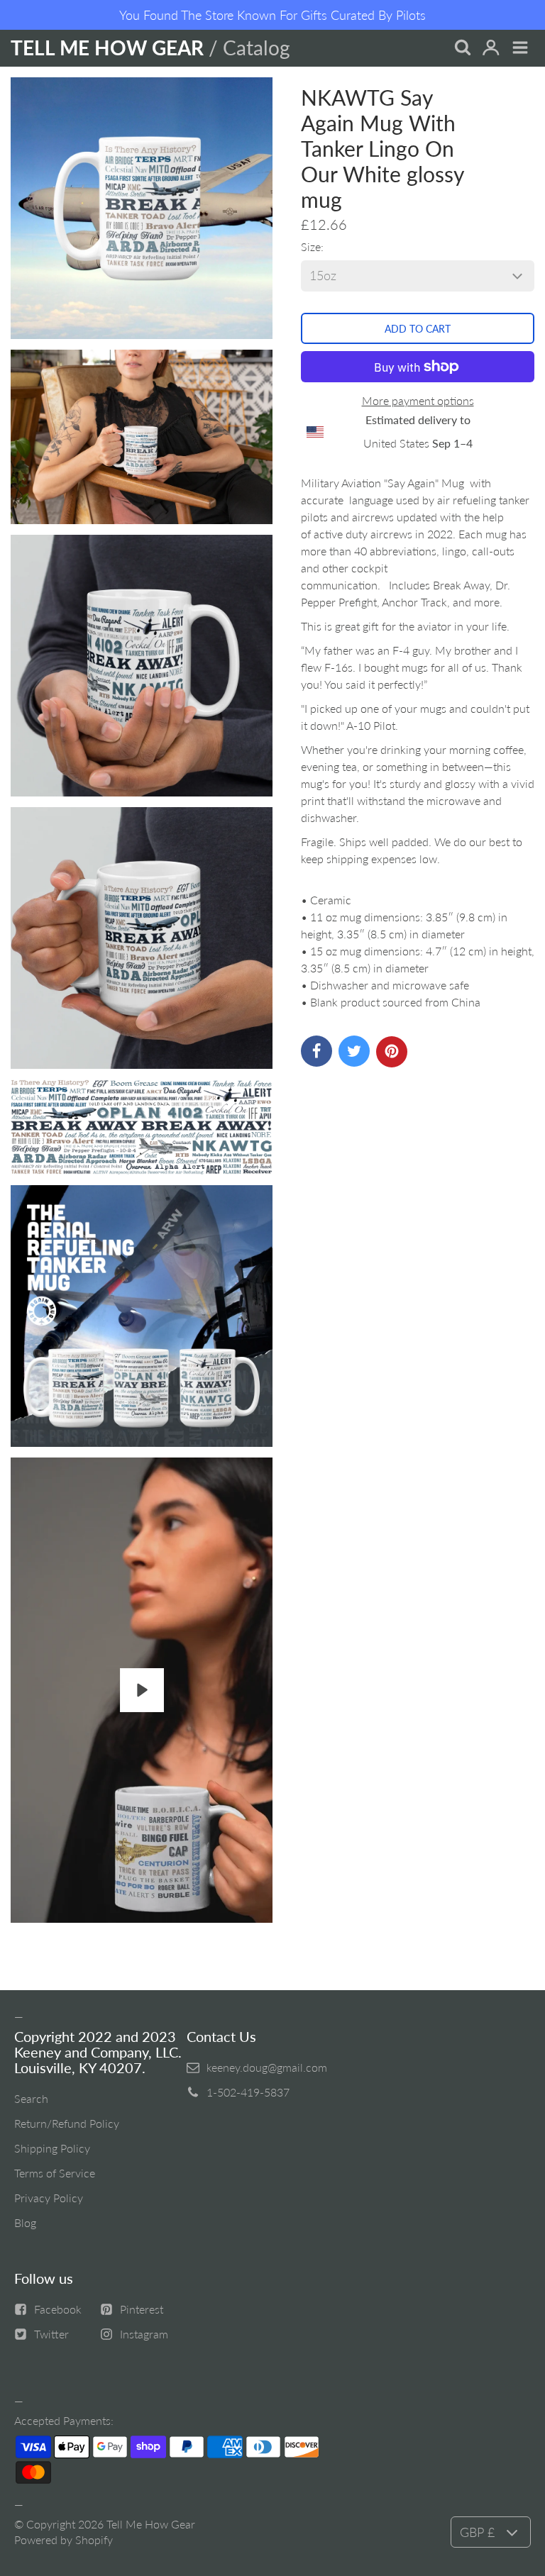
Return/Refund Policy (67, 2123)
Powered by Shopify (64, 2539)
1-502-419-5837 (248, 2092)
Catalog (257, 48)
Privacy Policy (49, 2198)
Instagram (144, 2334)
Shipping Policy (52, 2148)
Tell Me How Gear (151, 2524)
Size (311, 246)
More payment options (418, 400)
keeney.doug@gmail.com (267, 2067)
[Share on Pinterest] (392, 1052)
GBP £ (477, 2532)
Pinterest (142, 2309)
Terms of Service (55, 2173)
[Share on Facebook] (316, 1051)
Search (31, 2098)
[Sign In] (491, 49)
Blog (25, 2222)
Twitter (51, 2334)
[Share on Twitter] (354, 1051)
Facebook (58, 2309)
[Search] (462, 49)
